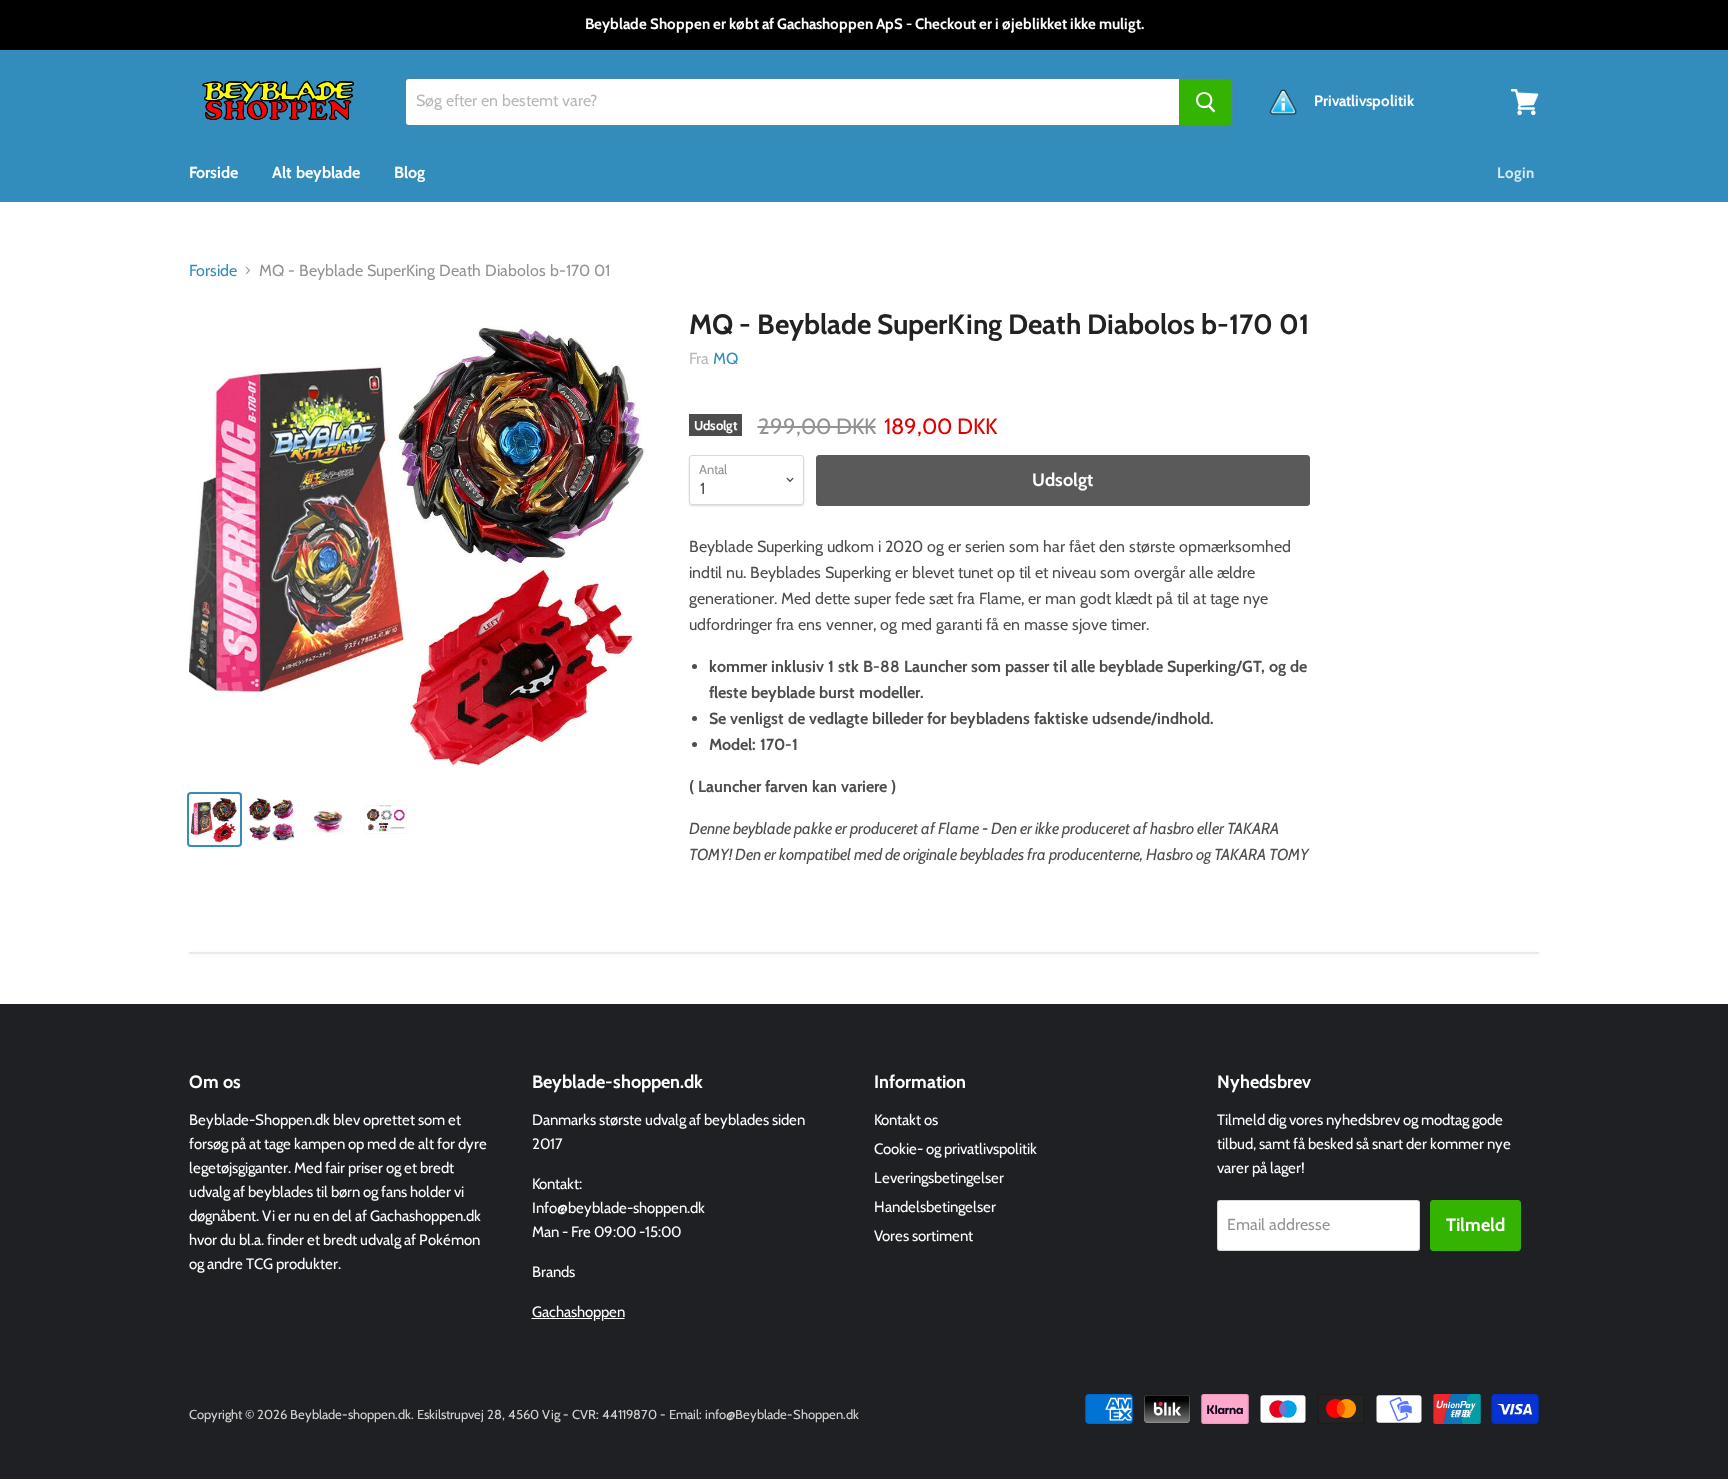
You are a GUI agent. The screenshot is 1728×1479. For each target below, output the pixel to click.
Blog (409, 172)
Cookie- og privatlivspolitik (955, 1149)
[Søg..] (1205, 102)
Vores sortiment (923, 1236)
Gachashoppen (578, 1312)
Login (1515, 173)
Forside (213, 172)
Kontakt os (906, 1120)
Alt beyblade (316, 172)
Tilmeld (1475, 1225)
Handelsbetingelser (935, 1207)
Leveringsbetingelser (939, 1178)
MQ (725, 358)
